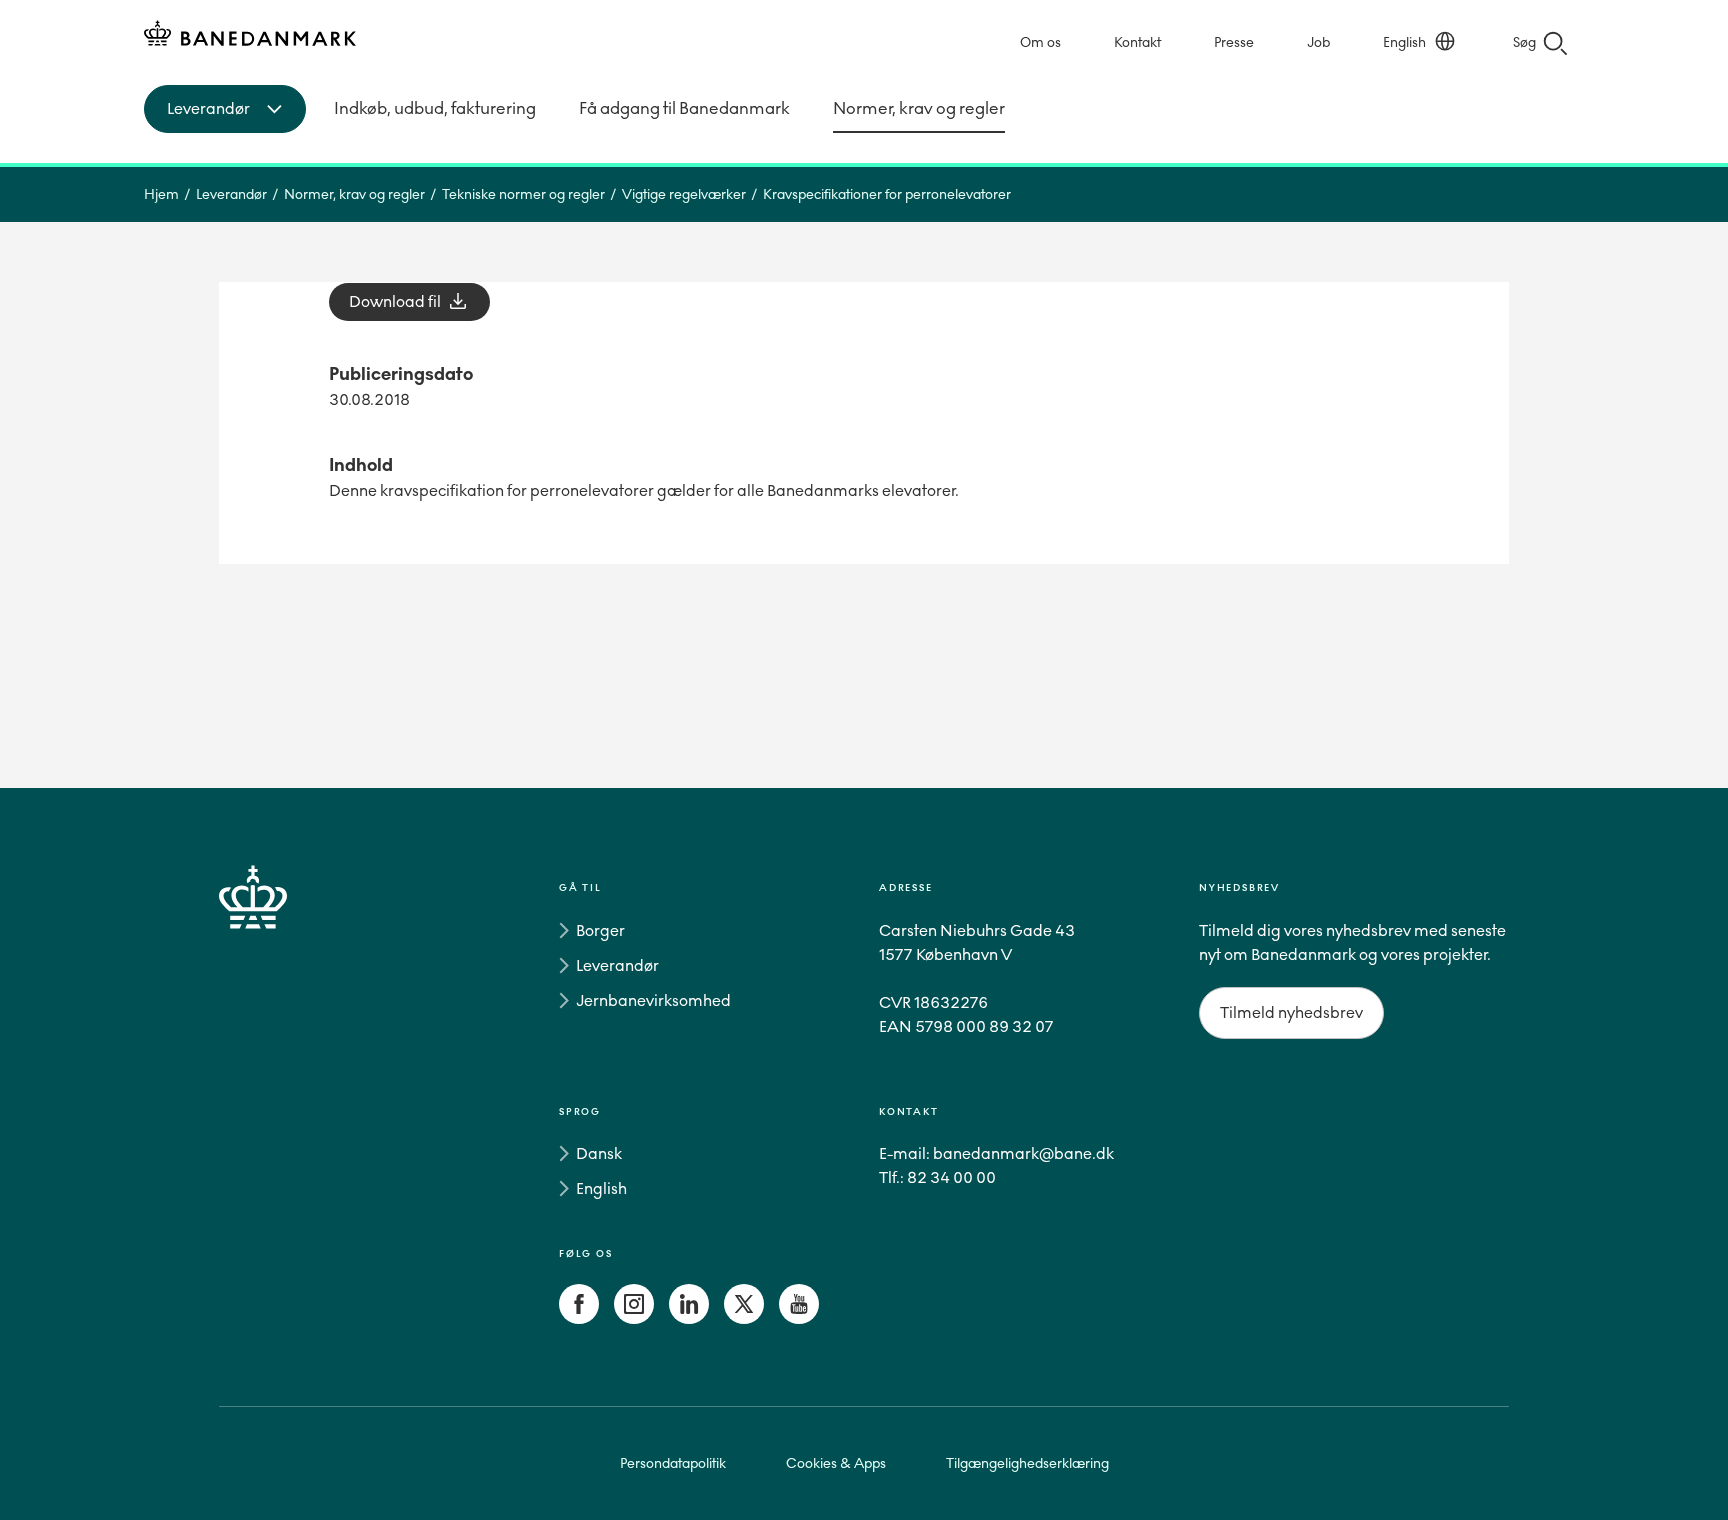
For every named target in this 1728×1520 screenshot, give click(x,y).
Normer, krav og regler (919, 108)
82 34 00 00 (951, 1177)
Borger (600, 930)
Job (1318, 42)
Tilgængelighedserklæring (1027, 1463)
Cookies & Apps (836, 1463)
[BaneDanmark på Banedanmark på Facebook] (579, 1318)
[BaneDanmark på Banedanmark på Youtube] (799, 1318)
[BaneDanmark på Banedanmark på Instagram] (634, 1318)
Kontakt (1137, 42)
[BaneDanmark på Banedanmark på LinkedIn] (689, 1318)
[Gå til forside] (289, 1107)
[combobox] (225, 109)
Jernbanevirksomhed (653, 1000)
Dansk (599, 1153)
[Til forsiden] (250, 36)
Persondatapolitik (673, 1463)
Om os (1040, 42)
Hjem (161, 194)
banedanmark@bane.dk (1023, 1153)
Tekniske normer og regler (523, 194)
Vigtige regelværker (684, 194)
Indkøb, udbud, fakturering (435, 108)
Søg (1524, 42)
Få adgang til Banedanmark (684, 108)
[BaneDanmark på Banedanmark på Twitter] (744, 1318)
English (1404, 42)
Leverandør (231, 194)
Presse (1234, 42)
